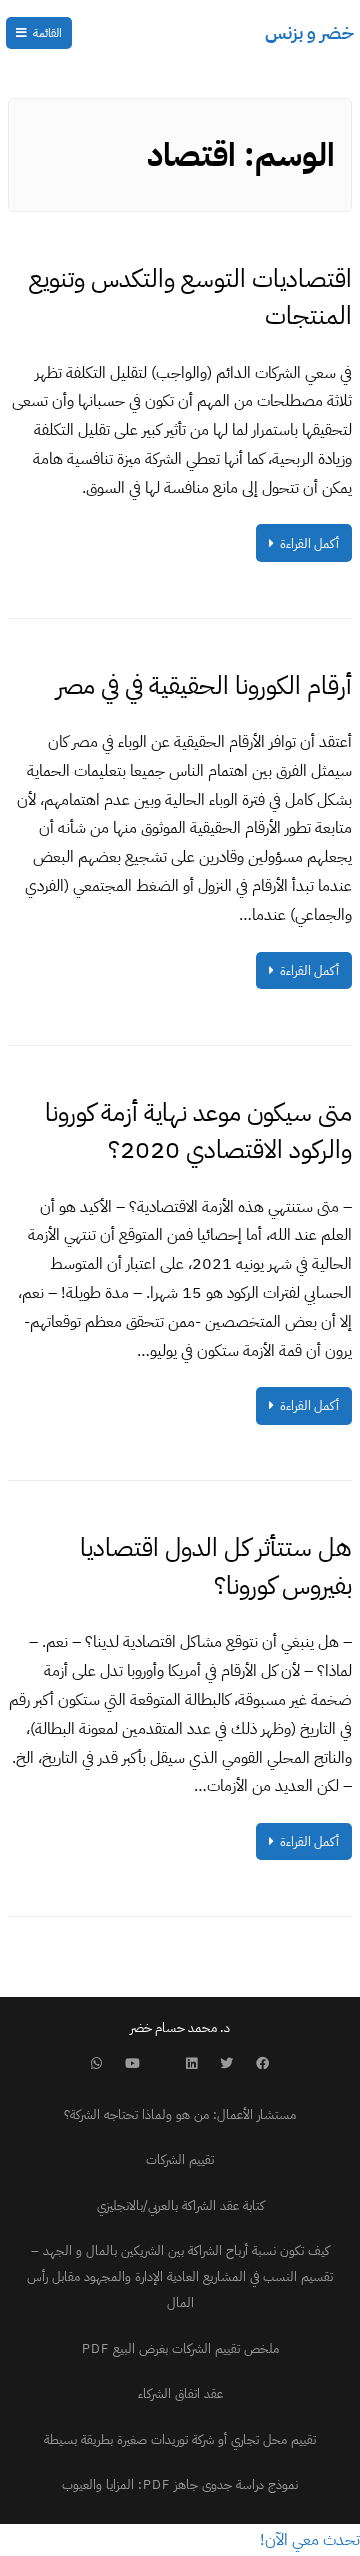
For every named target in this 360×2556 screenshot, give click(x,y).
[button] (310, 2540)
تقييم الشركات (180, 2159)
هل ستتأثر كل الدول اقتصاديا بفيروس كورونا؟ (216, 1566)
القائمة (47, 33)
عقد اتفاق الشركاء (180, 2393)
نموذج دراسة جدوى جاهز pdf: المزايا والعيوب (180, 2484)
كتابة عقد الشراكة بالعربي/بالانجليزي (180, 2205)
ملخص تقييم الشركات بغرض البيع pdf (180, 2348)
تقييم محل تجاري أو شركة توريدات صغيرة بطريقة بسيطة (180, 2439)
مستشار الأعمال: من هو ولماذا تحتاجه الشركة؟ (180, 2114)
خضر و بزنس (309, 32)
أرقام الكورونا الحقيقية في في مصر (204, 685)
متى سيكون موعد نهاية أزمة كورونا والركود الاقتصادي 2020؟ (198, 1131)
